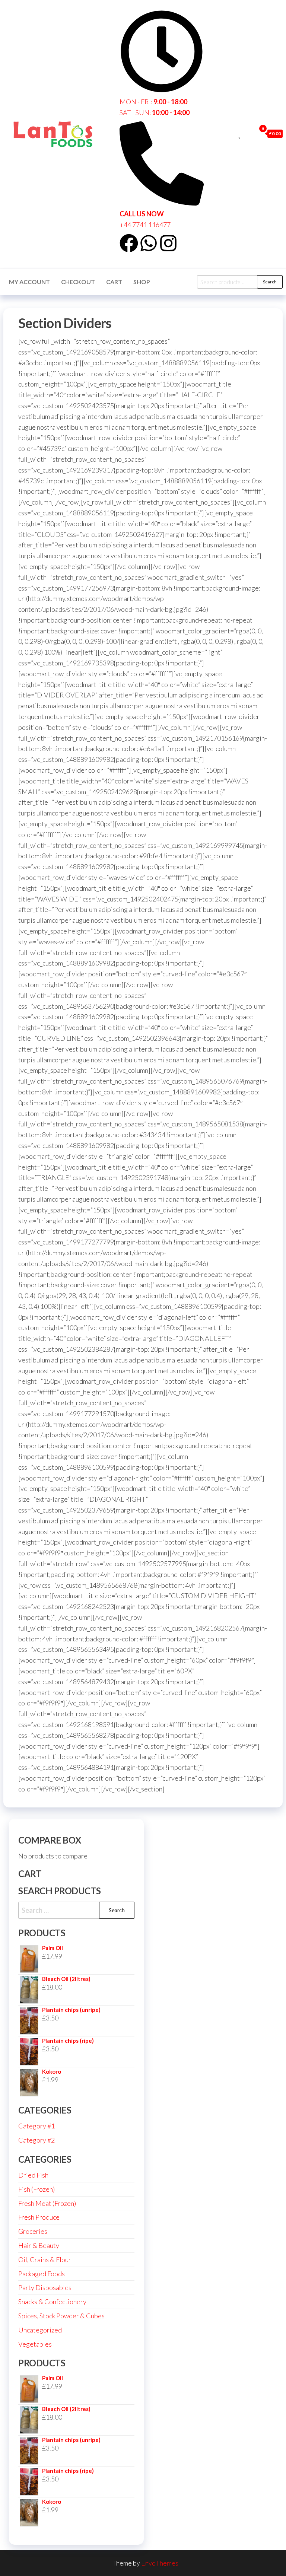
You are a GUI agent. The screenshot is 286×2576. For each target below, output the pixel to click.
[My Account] (248, 133)
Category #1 (36, 2126)
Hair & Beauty (39, 2245)
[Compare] (232, 133)
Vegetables (35, 2344)
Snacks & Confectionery (52, 2302)
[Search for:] (76, 1910)
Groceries (33, 2231)
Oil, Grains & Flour (45, 2259)
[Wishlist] (240, 133)
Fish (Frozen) (36, 2189)
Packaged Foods (42, 2274)
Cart (114, 282)
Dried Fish (33, 2175)
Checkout (78, 282)
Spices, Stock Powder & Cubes (61, 2316)
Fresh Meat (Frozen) (47, 2203)
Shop (142, 282)
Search (270, 282)
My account (29, 282)
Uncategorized (40, 2330)
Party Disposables (45, 2287)
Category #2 (36, 2140)
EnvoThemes (160, 2563)
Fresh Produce (39, 2217)
